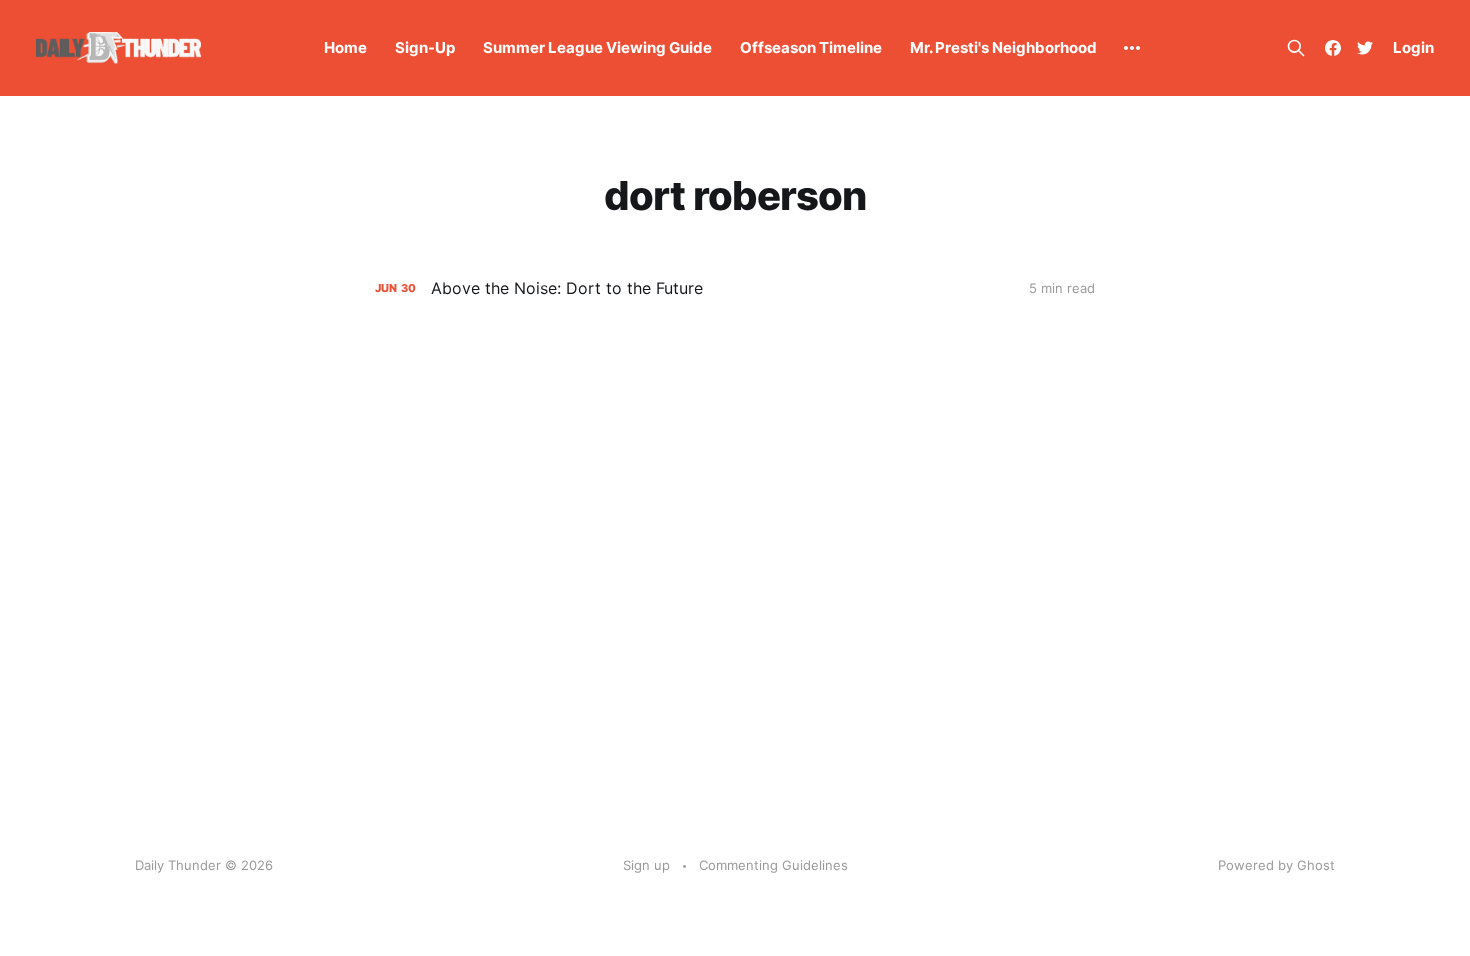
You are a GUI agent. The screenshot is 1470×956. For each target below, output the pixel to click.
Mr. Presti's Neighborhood (1003, 47)
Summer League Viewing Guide (597, 47)
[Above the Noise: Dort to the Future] (735, 288)
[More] (1132, 48)
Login (1413, 47)
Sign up (646, 865)
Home (345, 47)
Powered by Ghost (1276, 865)
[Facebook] (1333, 48)
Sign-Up (425, 47)
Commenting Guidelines (773, 865)
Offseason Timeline (811, 47)
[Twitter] (1365, 48)
